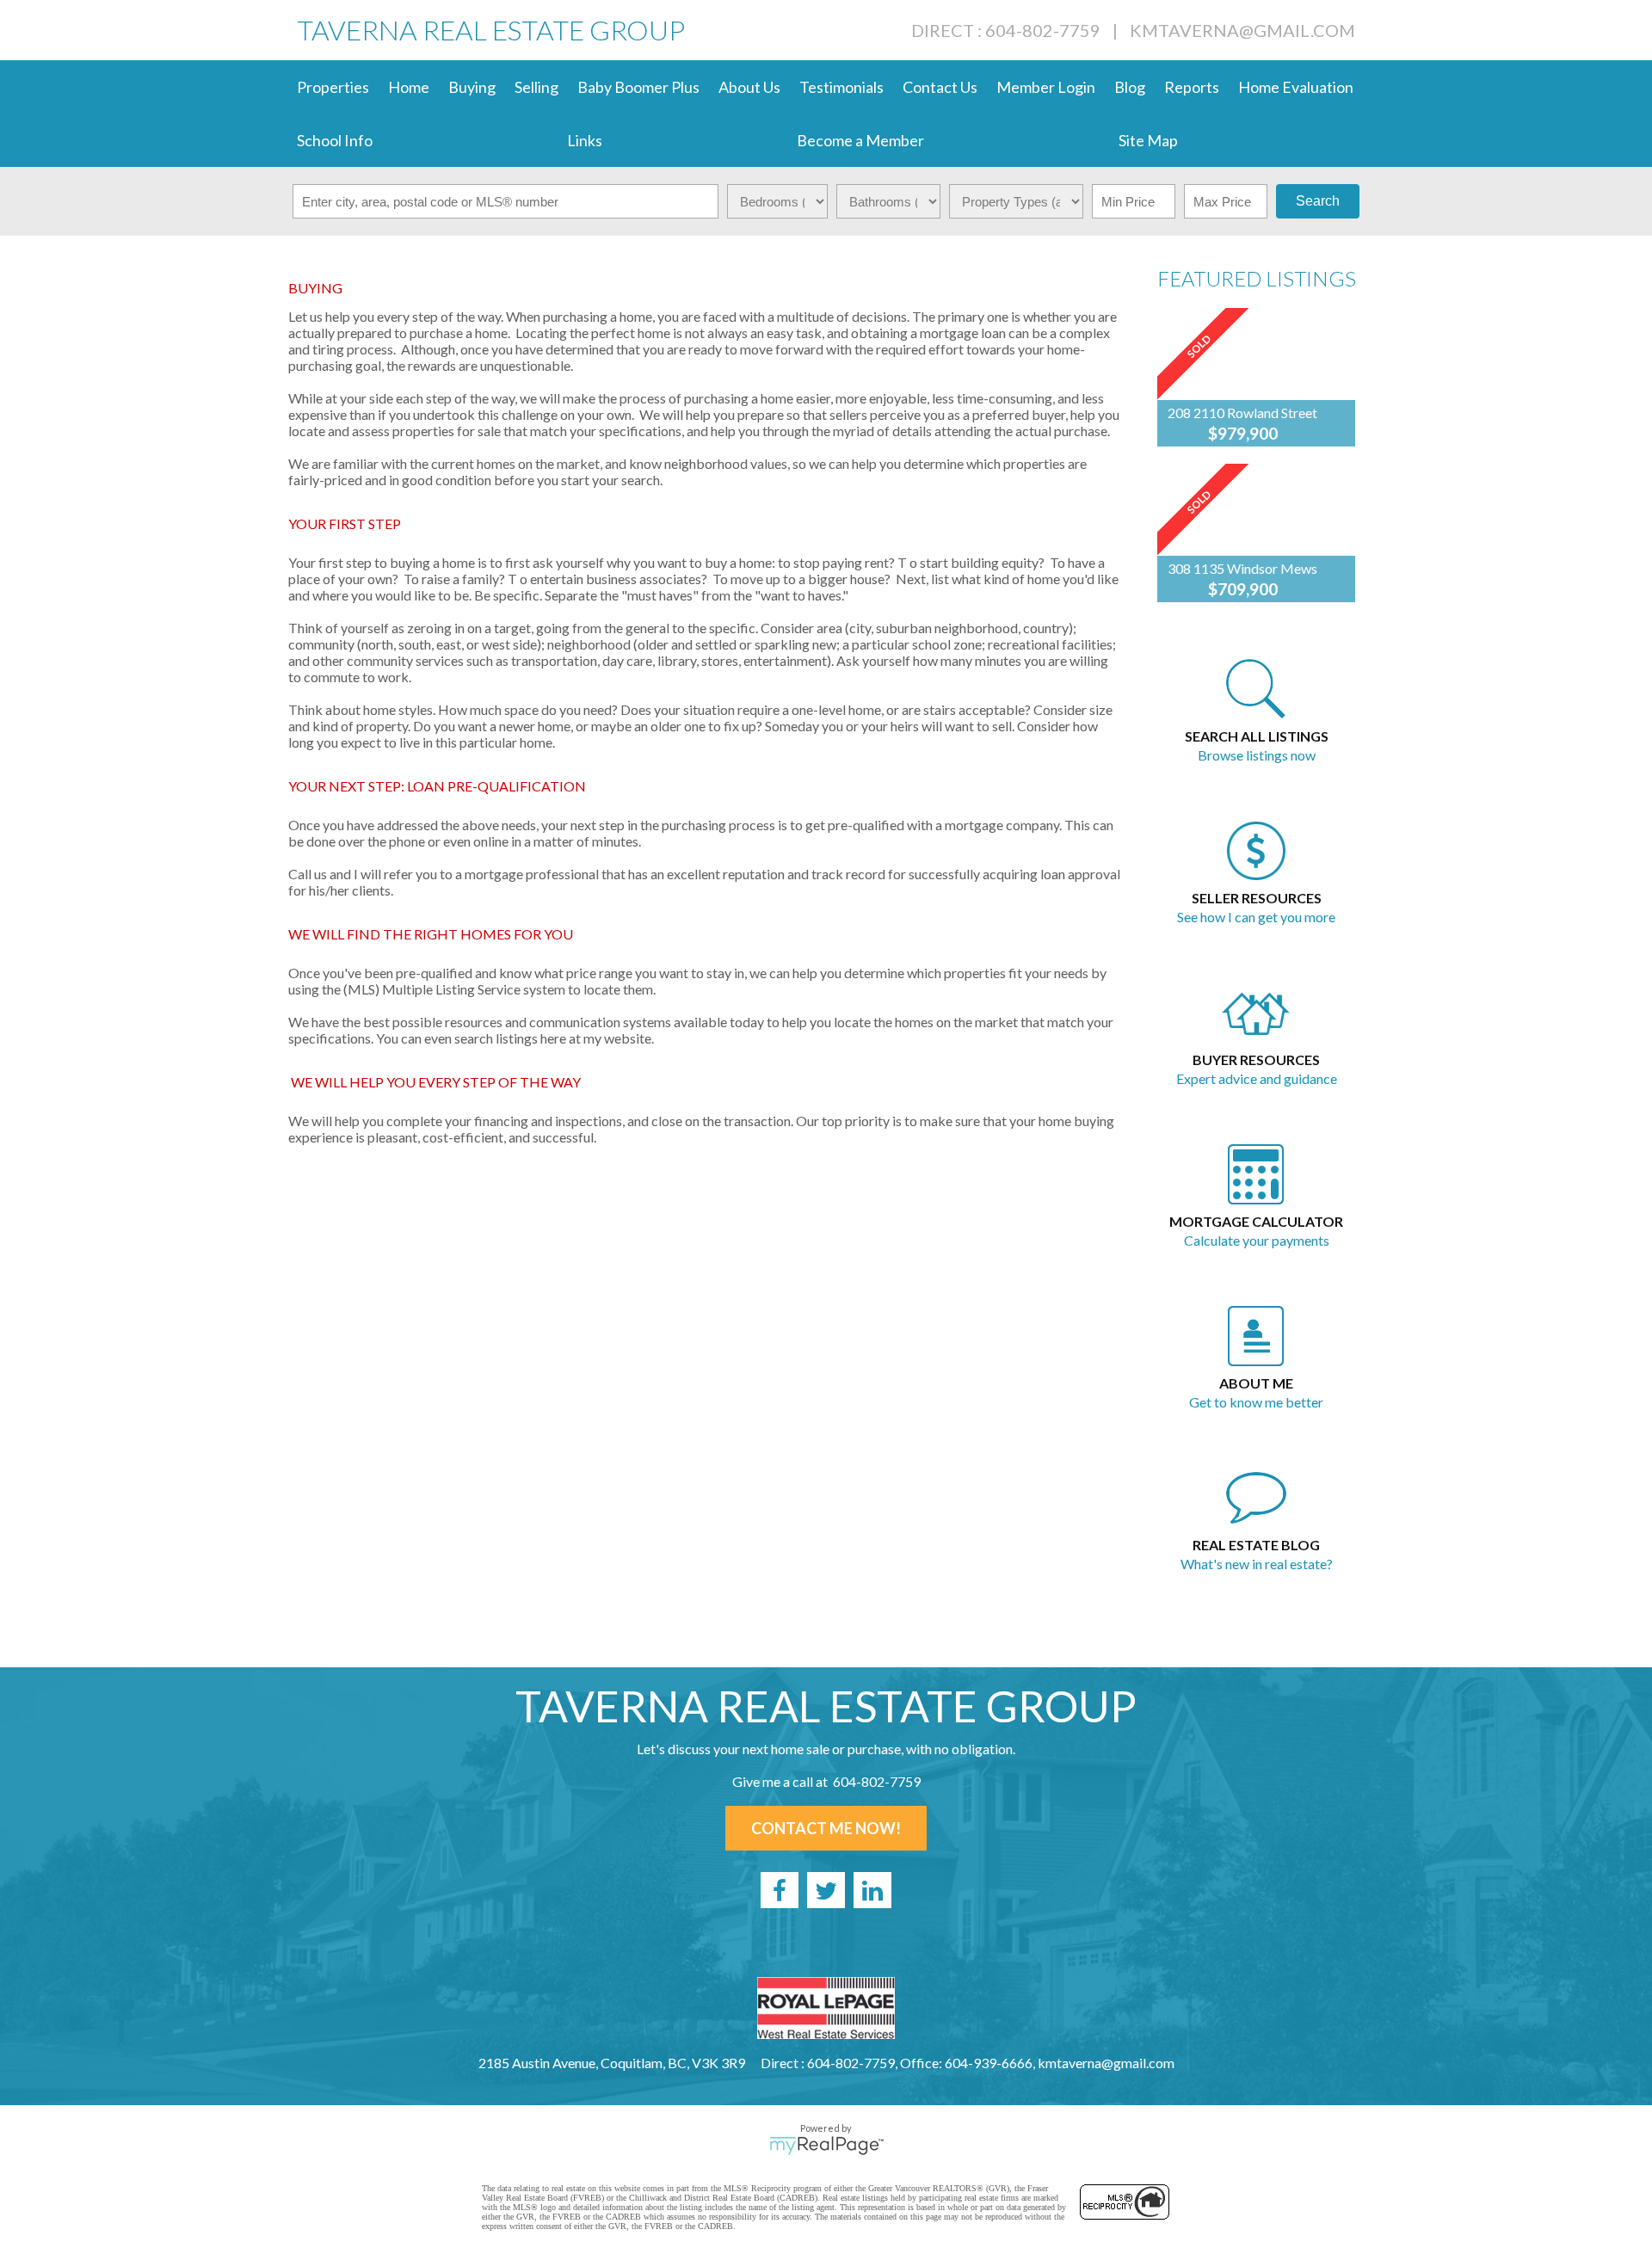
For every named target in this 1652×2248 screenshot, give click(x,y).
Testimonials (841, 87)
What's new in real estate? (1257, 1564)
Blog (1130, 87)
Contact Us (940, 87)
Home (409, 87)
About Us (749, 87)
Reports (1192, 87)
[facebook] (780, 1890)
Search (1318, 201)
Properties (333, 87)
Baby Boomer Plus (638, 87)
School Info (335, 140)
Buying (472, 87)
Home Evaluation (1296, 87)
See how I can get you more (1256, 917)
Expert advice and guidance (1257, 1078)
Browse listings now (1257, 755)
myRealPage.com (826, 2146)
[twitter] (826, 1890)
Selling (536, 87)
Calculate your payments (1257, 1240)
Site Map (1148, 140)
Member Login (1046, 87)
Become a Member (860, 140)
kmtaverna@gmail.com (1242, 30)
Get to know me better (1256, 1402)
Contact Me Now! (826, 1828)
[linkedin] (872, 1890)
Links (585, 140)
